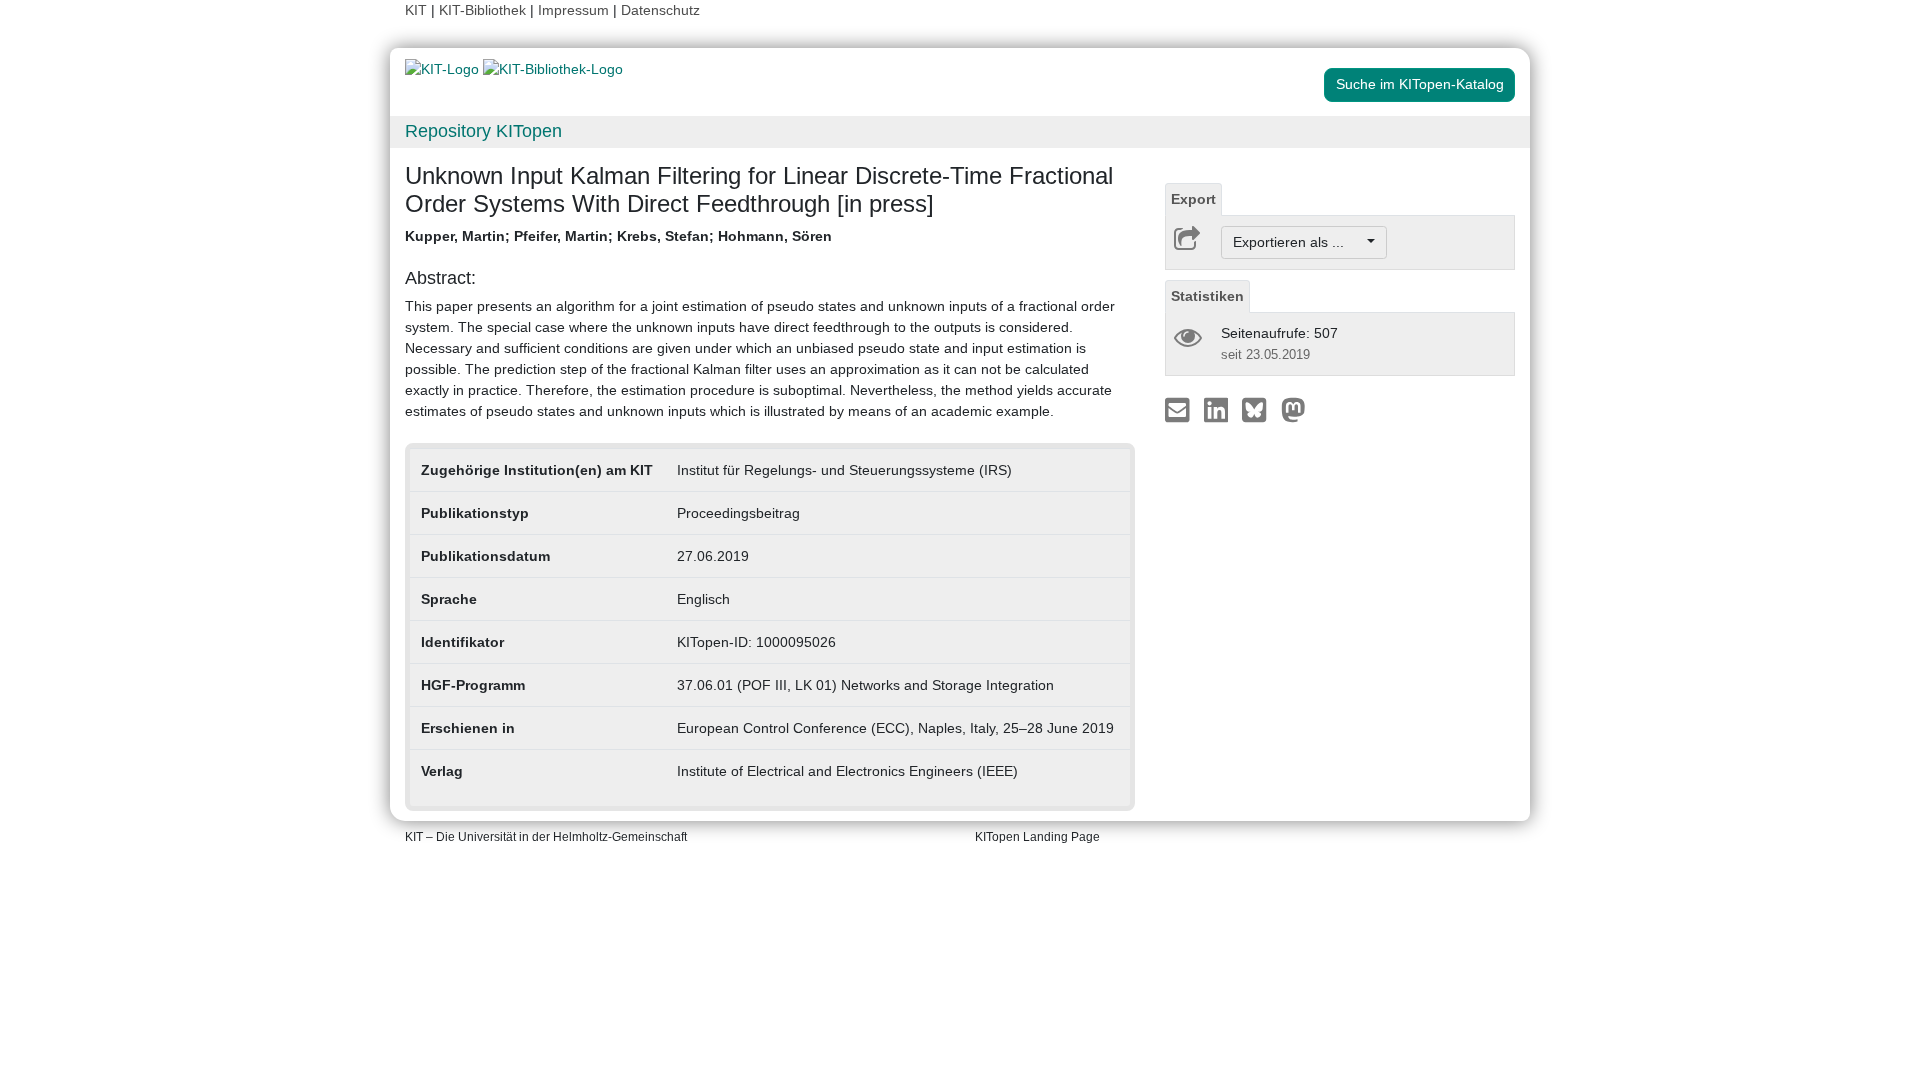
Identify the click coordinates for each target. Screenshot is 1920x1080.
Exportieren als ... (1298, 242)
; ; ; (618, 236)
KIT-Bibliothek (484, 10)
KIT (416, 10)
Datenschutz (660, 10)
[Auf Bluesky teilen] (1259, 409)
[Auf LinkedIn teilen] (1218, 409)
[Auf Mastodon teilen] (1293, 409)
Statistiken (1207, 296)
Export (1193, 199)
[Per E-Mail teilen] (1179, 409)
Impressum (573, 10)
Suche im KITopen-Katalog (1420, 84)
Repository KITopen (483, 131)
